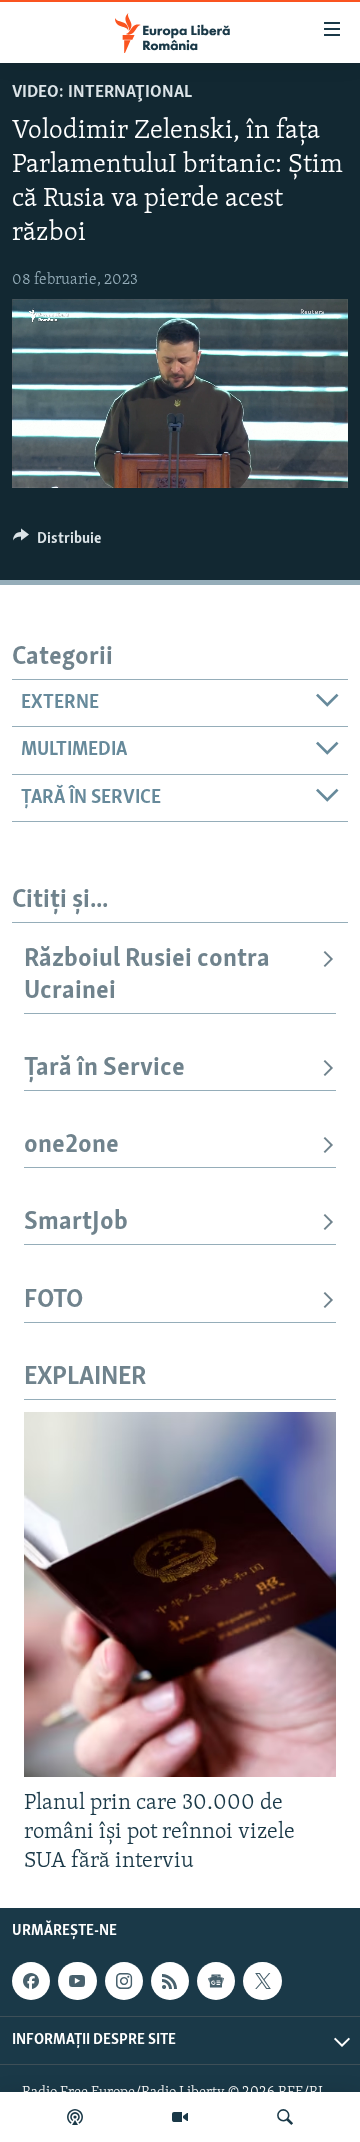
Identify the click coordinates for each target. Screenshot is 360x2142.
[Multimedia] (180, 2117)
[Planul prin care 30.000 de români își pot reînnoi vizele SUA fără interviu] (180, 1594)
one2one (71, 1145)
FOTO (53, 1300)
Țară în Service (104, 1068)
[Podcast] (75, 2117)
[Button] (57, 543)
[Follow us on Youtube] (77, 1981)
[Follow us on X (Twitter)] (262, 1981)
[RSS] (170, 1981)
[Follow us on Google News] (216, 1981)
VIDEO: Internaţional (102, 93)
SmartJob (76, 1222)
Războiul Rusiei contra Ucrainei (147, 975)
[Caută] (285, 2117)
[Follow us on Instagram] (124, 1981)
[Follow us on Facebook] (31, 1981)
